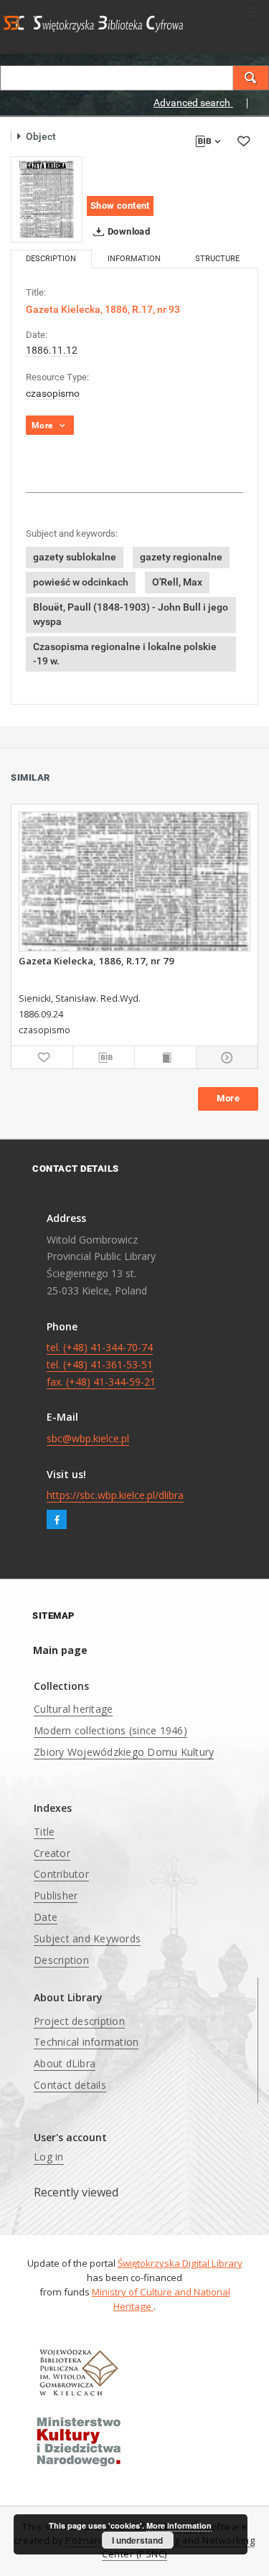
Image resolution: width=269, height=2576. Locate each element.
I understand (137, 2540)
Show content (120, 206)
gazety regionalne (181, 557)
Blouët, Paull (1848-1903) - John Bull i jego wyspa (131, 614)
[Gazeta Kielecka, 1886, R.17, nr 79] (134, 882)
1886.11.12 (52, 350)
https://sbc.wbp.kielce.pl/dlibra (115, 1495)
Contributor (61, 1874)
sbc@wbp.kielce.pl (88, 1438)
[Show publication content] (165, 1058)
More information (179, 2525)
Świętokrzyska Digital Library (180, 2263)
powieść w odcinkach (81, 582)
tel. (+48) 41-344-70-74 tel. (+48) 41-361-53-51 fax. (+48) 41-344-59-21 (101, 1364)
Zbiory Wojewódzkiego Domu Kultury (124, 1752)
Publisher (56, 1895)
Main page (60, 1650)
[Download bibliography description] (104, 1058)
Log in (49, 2157)
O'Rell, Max (177, 582)
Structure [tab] (217, 259)
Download (128, 231)
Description (61, 1960)
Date (46, 1917)
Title (44, 1832)
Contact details (70, 2085)
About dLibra (65, 2063)
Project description (79, 2021)
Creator (52, 1853)
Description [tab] (51, 259)
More (228, 1098)
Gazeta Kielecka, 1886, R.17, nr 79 (96, 961)
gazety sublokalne (75, 557)
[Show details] (225, 1058)
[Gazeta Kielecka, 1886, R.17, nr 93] (47, 199)
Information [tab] (134, 259)
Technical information (86, 2042)
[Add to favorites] (243, 141)
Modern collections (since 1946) (110, 1730)
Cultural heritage (73, 1709)
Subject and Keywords (87, 1938)
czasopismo (53, 393)
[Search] (251, 78)
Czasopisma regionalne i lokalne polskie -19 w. (125, 654)
